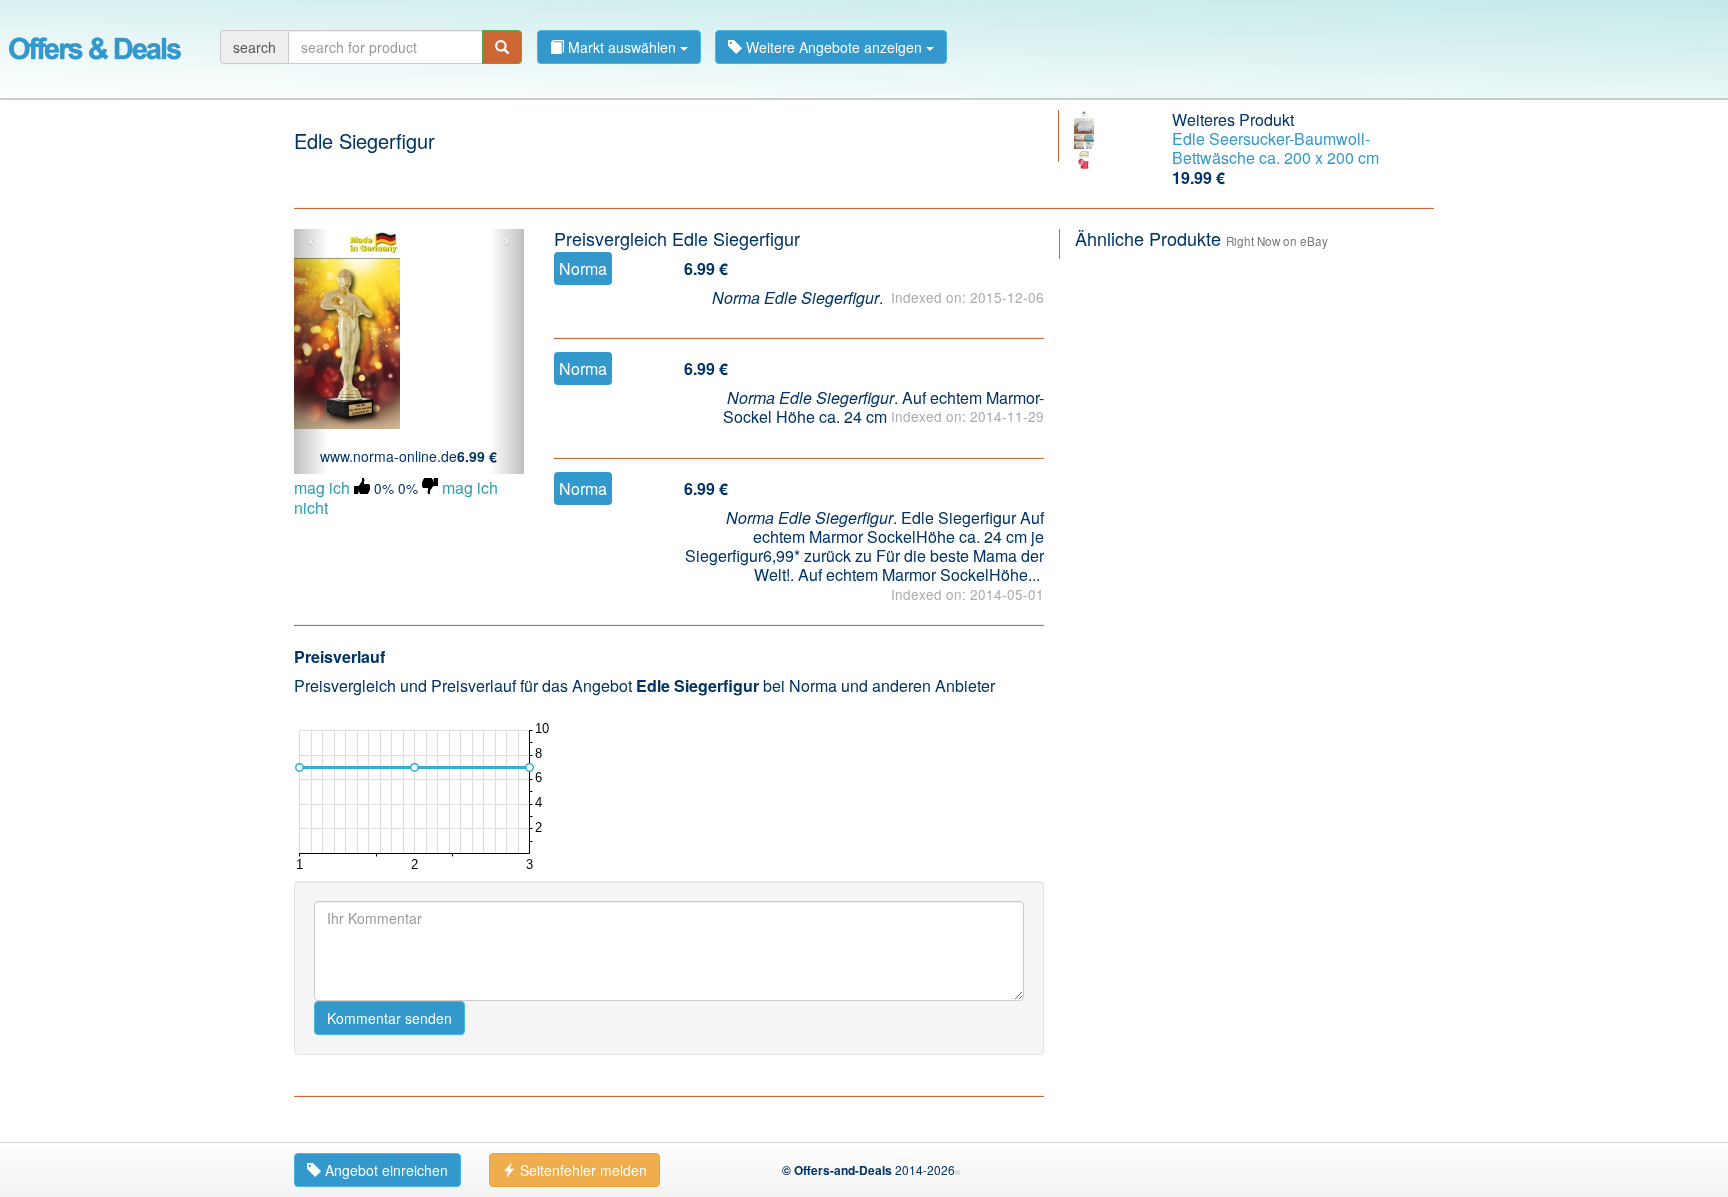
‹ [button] (311, 241)
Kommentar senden (389, 1018)
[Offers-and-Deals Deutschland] (95, 45)
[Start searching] (502, 47)
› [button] (506, 241)
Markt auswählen (622, 47)
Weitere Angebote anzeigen (834, 47)
